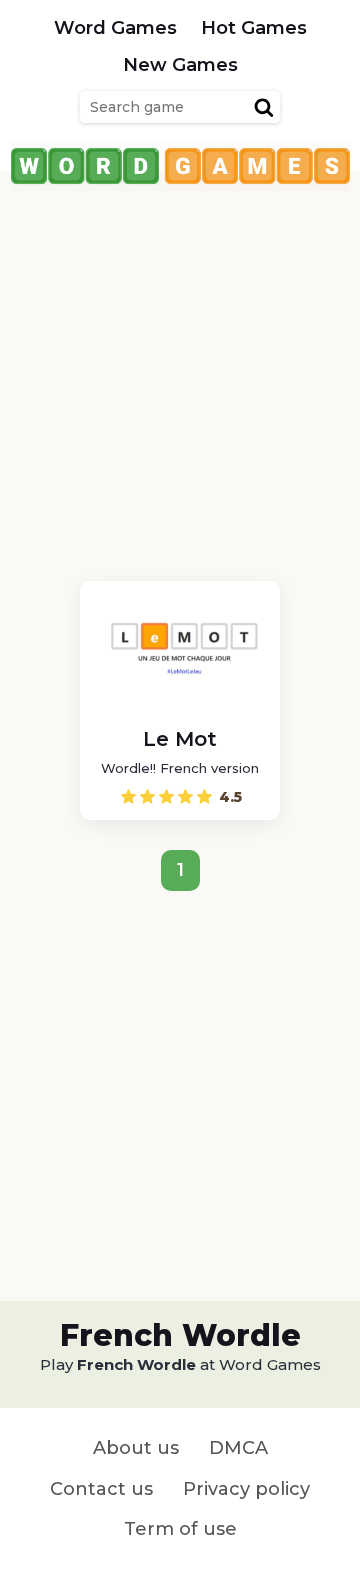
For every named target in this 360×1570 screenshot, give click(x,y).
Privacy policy (246, 1489)
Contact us (101, 1489)
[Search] (264, 107)
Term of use (180, 1529)
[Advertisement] (180, 371)
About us (136, 1448)
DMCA (238, 1448)
